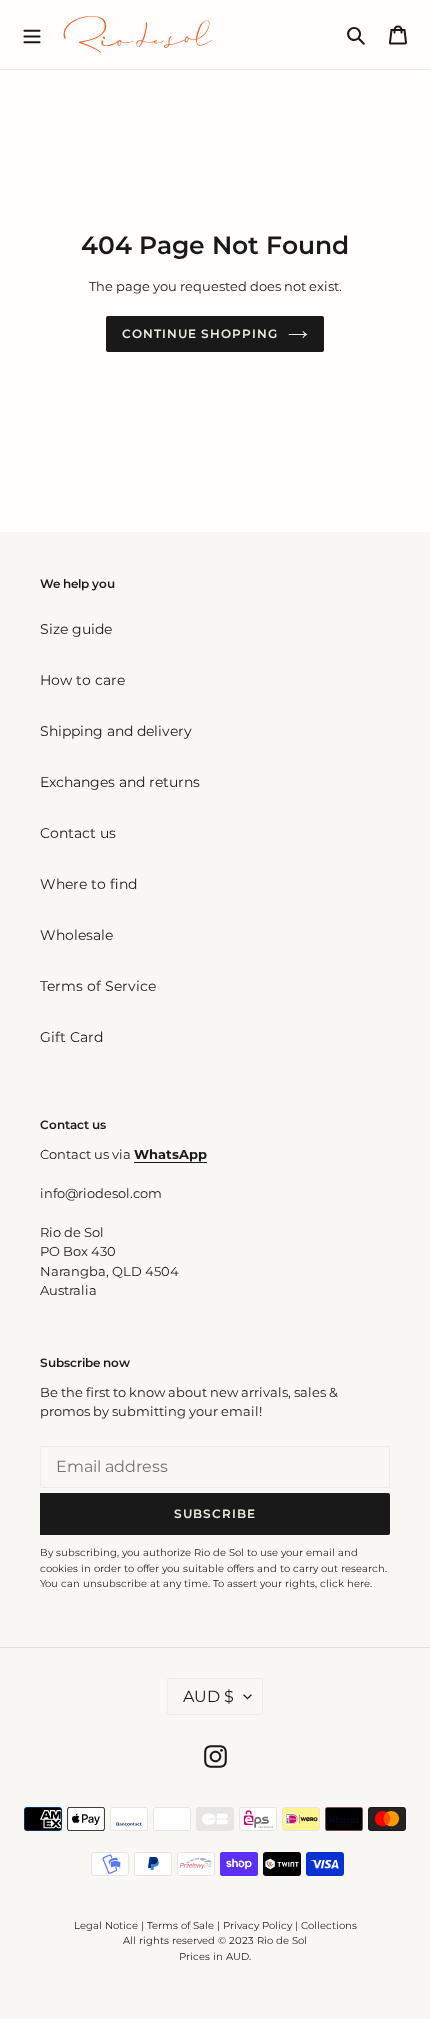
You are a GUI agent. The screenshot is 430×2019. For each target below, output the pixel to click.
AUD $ (208, 1696)
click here (345, 1583)
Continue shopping (199, 333)
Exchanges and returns (120, 782)
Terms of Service (98, 986)
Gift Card (71, 1037)
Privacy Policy (259, 1925)
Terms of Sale (180, 1925)
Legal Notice (106, 1925)
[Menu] (32, 34)
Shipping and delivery (116, 731)
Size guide (76, 629)
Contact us (78, 833)
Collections (329, 1925)
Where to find (88, 884)
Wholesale (76, 935)
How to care (82, 680)
